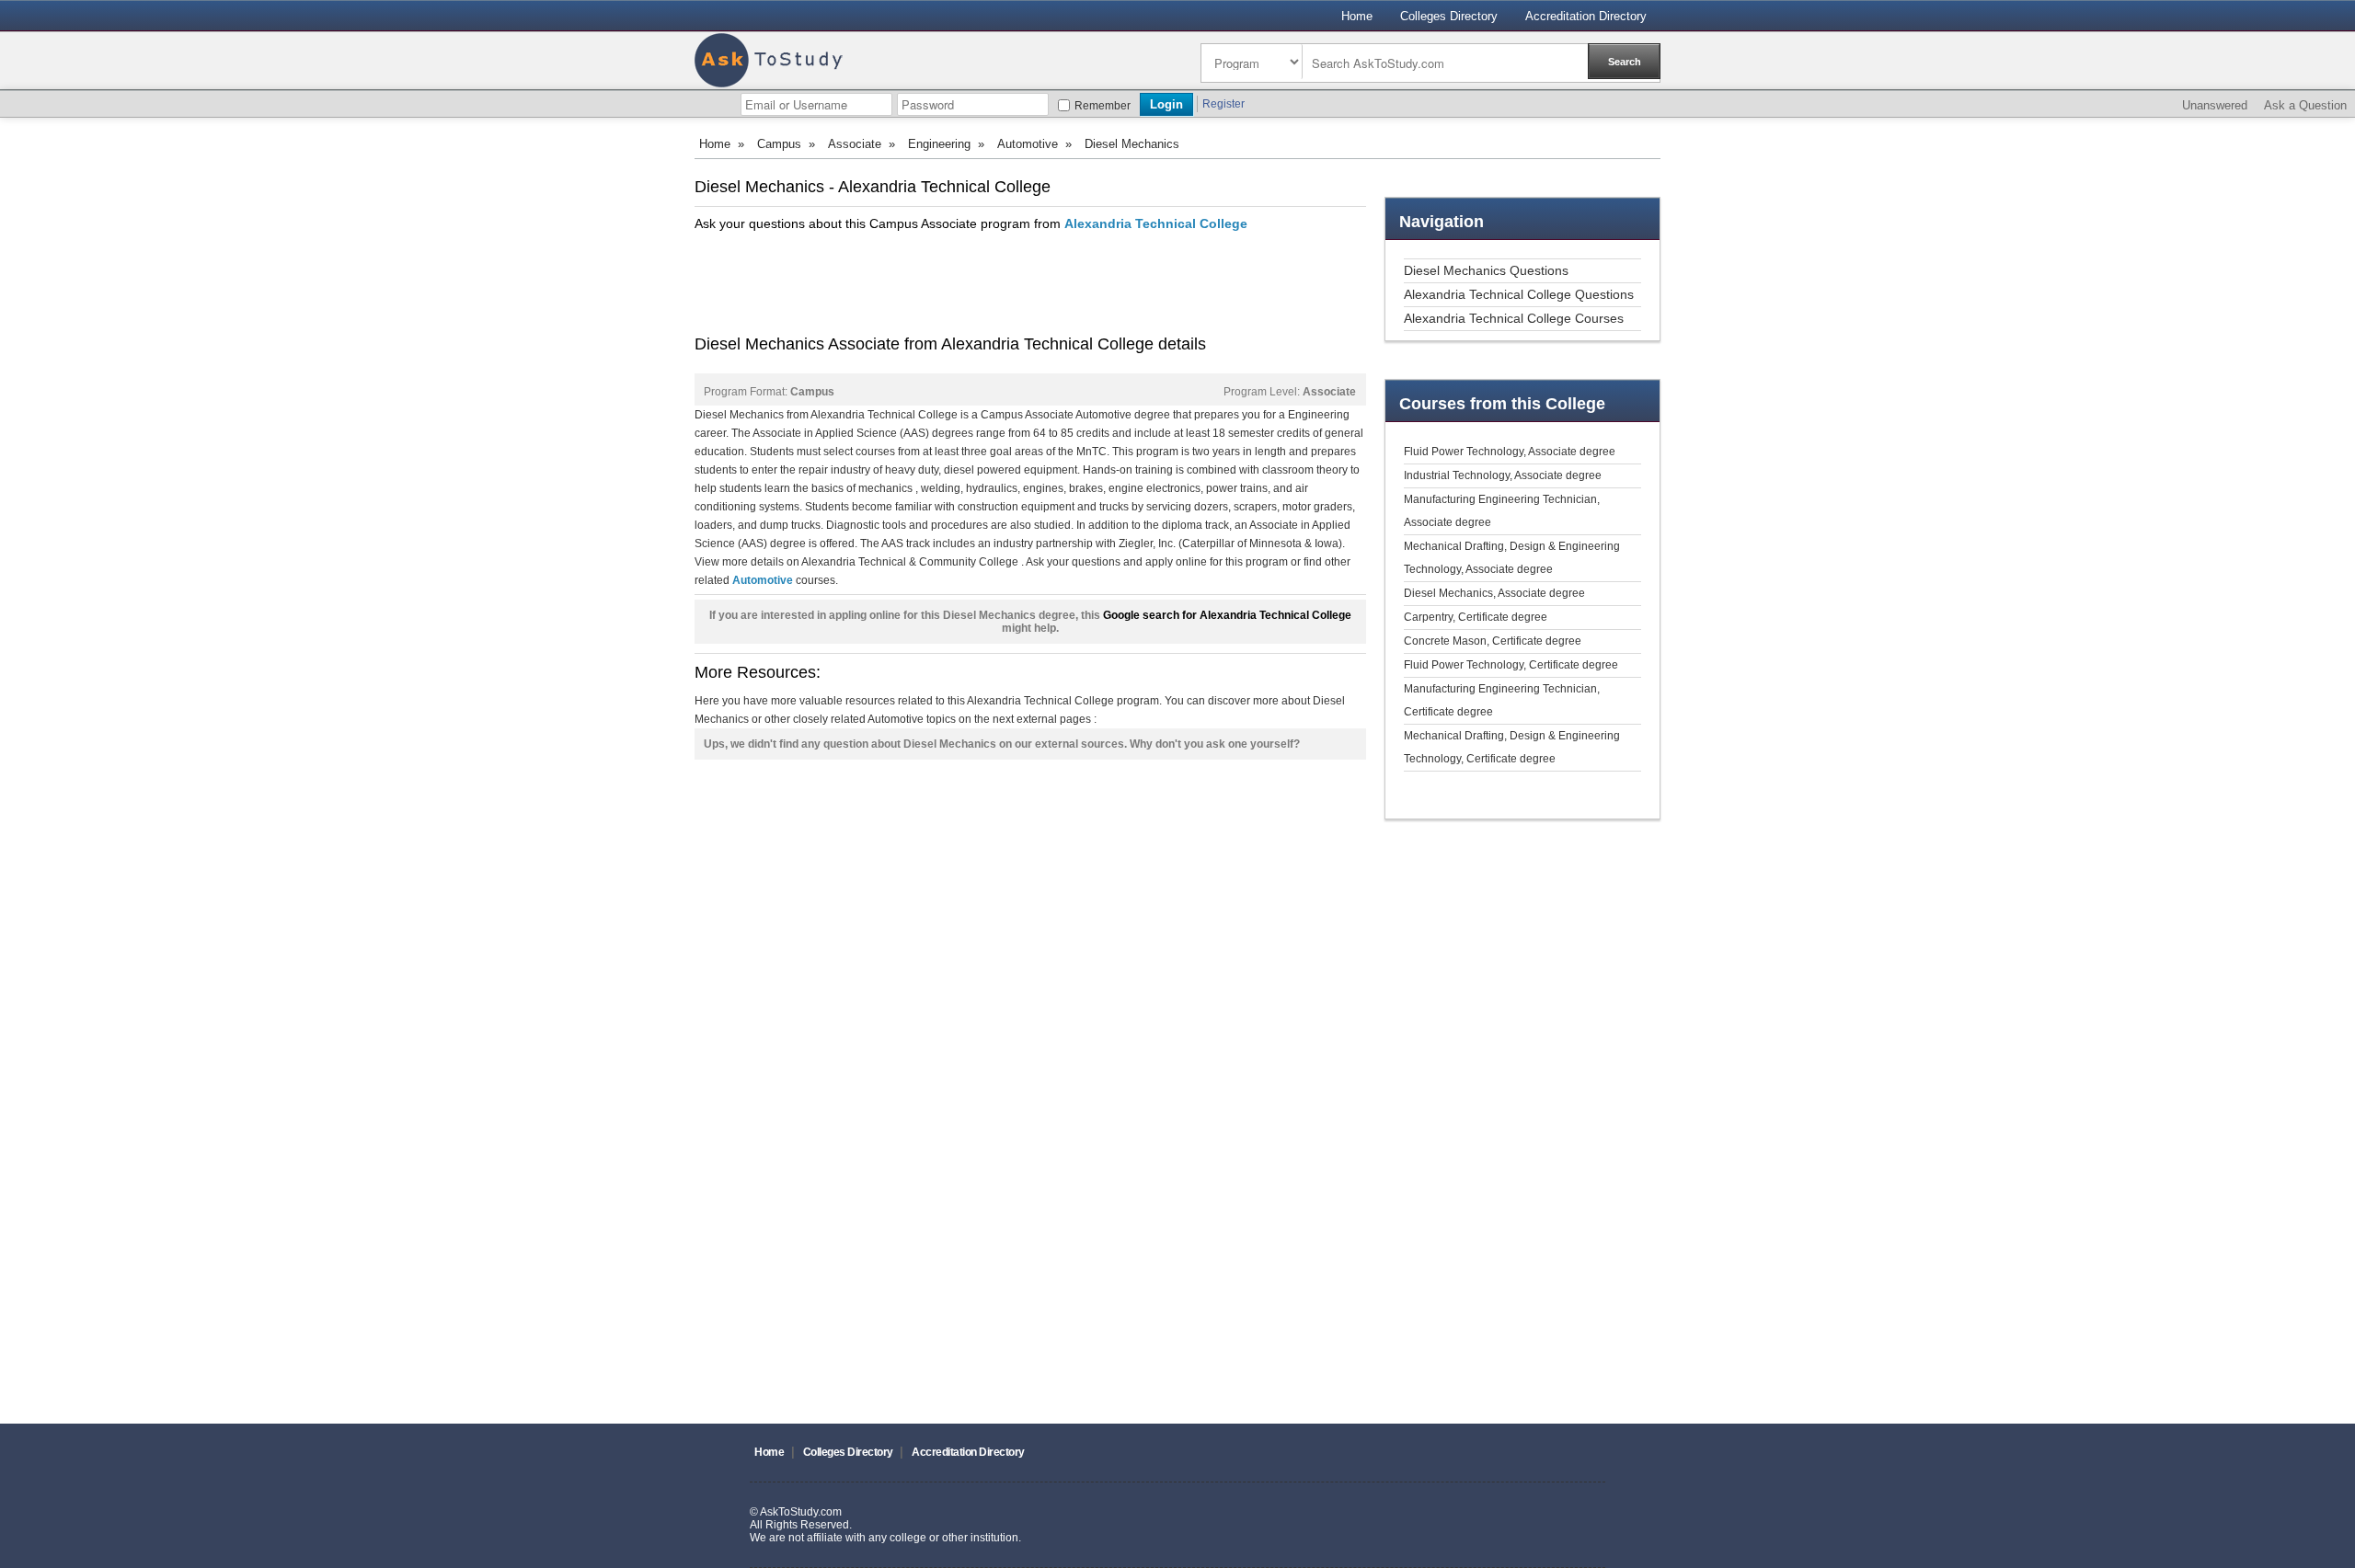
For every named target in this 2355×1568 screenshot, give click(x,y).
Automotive (1028, 144)
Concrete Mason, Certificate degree (1493, 641)
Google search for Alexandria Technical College (1227, 615)
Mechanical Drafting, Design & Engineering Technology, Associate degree (1512, 558)
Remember (1103, 106)
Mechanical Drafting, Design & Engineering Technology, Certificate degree (1512, 747)
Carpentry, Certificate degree (1476, 617)
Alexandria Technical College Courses (1514, 318)
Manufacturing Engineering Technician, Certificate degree (1502, 700)
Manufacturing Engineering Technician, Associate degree (1502, 511)
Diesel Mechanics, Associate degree (1494, 593)
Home (1357, 16)
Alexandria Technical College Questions (1519, 294)
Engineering (939, 144)
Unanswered (2215, 105)
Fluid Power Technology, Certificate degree (1511, 665)
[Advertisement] (1029, 283)
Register (1223, 104)
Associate (855, 144)
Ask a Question (2305, 105)
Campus (779, 144)
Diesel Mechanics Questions (1486, 270)
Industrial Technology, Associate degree (1503, 475)
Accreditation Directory (1586, 16)
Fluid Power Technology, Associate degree (1510, 452)
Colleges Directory (1449, 16)
